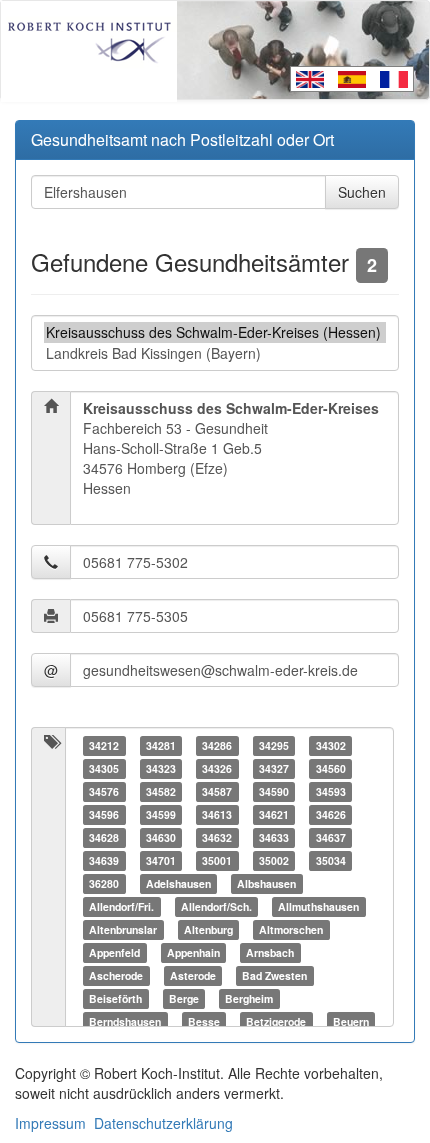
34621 (274, 814)
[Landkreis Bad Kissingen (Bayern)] (215, 353)
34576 (104, 791)
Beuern (351, 1021)
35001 (217, 860)
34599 (161, 814)
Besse (204, 1021)
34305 (104, 768)
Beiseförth (115, 998)
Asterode (193, 975)
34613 (217, 814)
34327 (274, 768)
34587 (217, 791)
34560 (331, 768)
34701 (161, 860)
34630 (161, 837)
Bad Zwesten (274, 975)
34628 (104, 837)
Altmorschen (291, 929)
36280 (104, 883)
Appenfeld (114, 952)
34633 (274, 837)
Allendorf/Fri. (121, 906)
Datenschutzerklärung (163, 1123)
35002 (274, 860)
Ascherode (116, 975)
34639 (104, 860)
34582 (161, 791)
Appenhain (193, 952)
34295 (274, 745)
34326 (217, 768)
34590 (274, 791)
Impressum (50, 1123)
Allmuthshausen (318, 906)
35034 (331, 860)
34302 (331, 745)
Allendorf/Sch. (216, 906)
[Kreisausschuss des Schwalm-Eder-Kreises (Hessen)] (215, 332)
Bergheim (249, 998)
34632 (217, 837)
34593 (331, 791)
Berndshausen (125, 1021)
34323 (161, 768)
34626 (331, 814)
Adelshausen (178, 883)
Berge (184, 998)
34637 (331, 837)
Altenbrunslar (123, 929)
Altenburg (208, 929)
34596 (104, 814)
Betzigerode (276, 1021)
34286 (217, 745)
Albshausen (266, 883)
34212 (104, 745)
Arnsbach (270, 952)
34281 (161, 745)
